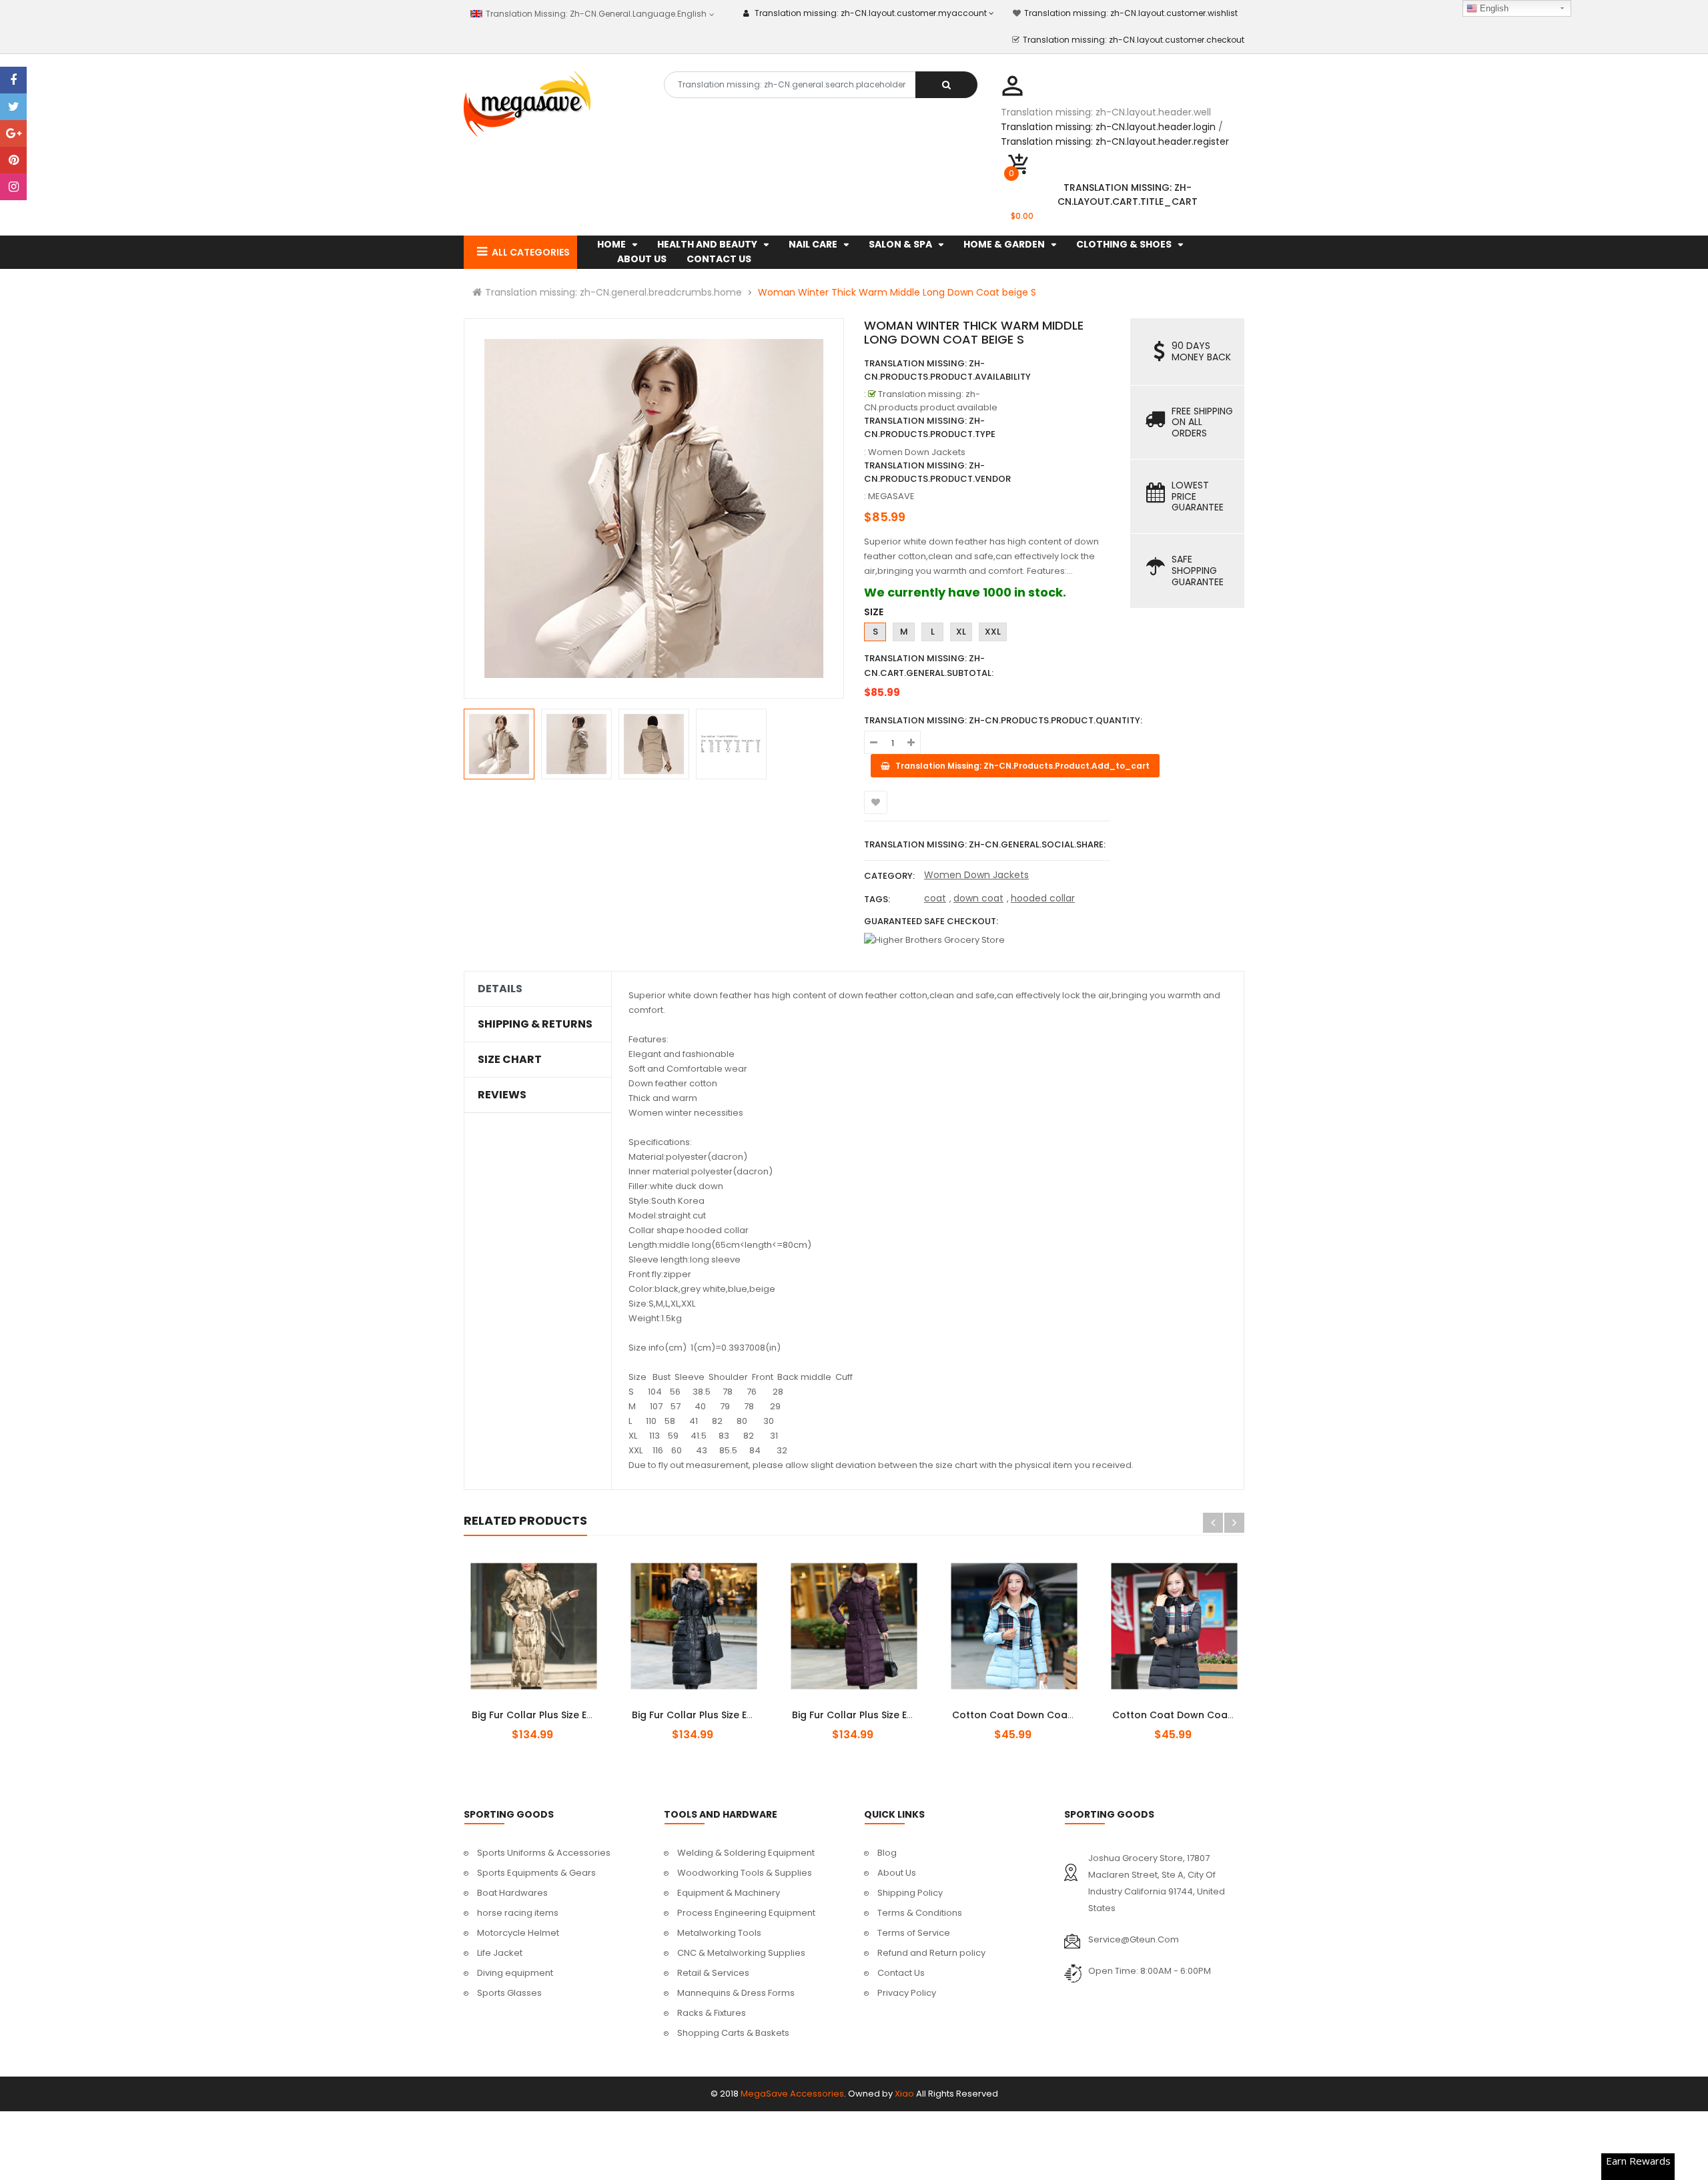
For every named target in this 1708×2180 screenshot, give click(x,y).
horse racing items (518, 1913)
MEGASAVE (891, 496)
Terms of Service (914, 1933)
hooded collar (1043, 898)
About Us (897, 1873)
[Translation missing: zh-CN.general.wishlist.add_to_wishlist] (876, 802)
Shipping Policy (910, 1893)
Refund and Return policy (931, 1953)
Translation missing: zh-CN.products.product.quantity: (1003, 720)
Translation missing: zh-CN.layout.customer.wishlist (1131, 13)
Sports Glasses (509, 1993)
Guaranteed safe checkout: (931, 921)
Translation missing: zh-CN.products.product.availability (947, 370)
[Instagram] (13, 187)
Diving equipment (515, 1973)
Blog (887, 1853)
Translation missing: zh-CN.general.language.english (595, 14)
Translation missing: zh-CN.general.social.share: (985, 844)
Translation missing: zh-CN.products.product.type (930, 427)
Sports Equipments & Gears (536, 1873)
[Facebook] (13, 80)
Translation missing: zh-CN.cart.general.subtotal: (929, 666)
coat (935, 898)
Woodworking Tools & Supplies (745, 1873)
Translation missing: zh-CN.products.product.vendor (937, 472)
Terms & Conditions (920, 1913)
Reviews (502, 1095)
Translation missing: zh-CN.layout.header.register (1115, 141)
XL (961, 632)
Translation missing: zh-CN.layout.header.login (1108, 127)
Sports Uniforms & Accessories (544, 1853)
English (1493, 8)
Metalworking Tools (719, 1933)
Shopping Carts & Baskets (733, 2033)
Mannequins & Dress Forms (736, 1993)
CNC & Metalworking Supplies (741, 1953)
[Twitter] (13, 107)
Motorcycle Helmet (518, 1933)
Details (500, 989)
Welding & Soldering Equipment (746, 1853)
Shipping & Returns (535, 1024)
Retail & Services (713, 1973)
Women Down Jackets (976, 875)
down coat (978, 898)
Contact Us (901, 1973)
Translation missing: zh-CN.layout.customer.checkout (1134, 40)
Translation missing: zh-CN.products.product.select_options (549, 1708)
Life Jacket (500, 1953)
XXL (993, 632)
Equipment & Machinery (729, 1893)
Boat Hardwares (512, 1893)
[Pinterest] (13, 160)
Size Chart (510, 1060)
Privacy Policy (907, 1993)
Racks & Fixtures (712, 2013)
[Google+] (13, 133)
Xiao (904, 2094)
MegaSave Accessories (792, 2094)
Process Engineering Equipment (746, 1913)
